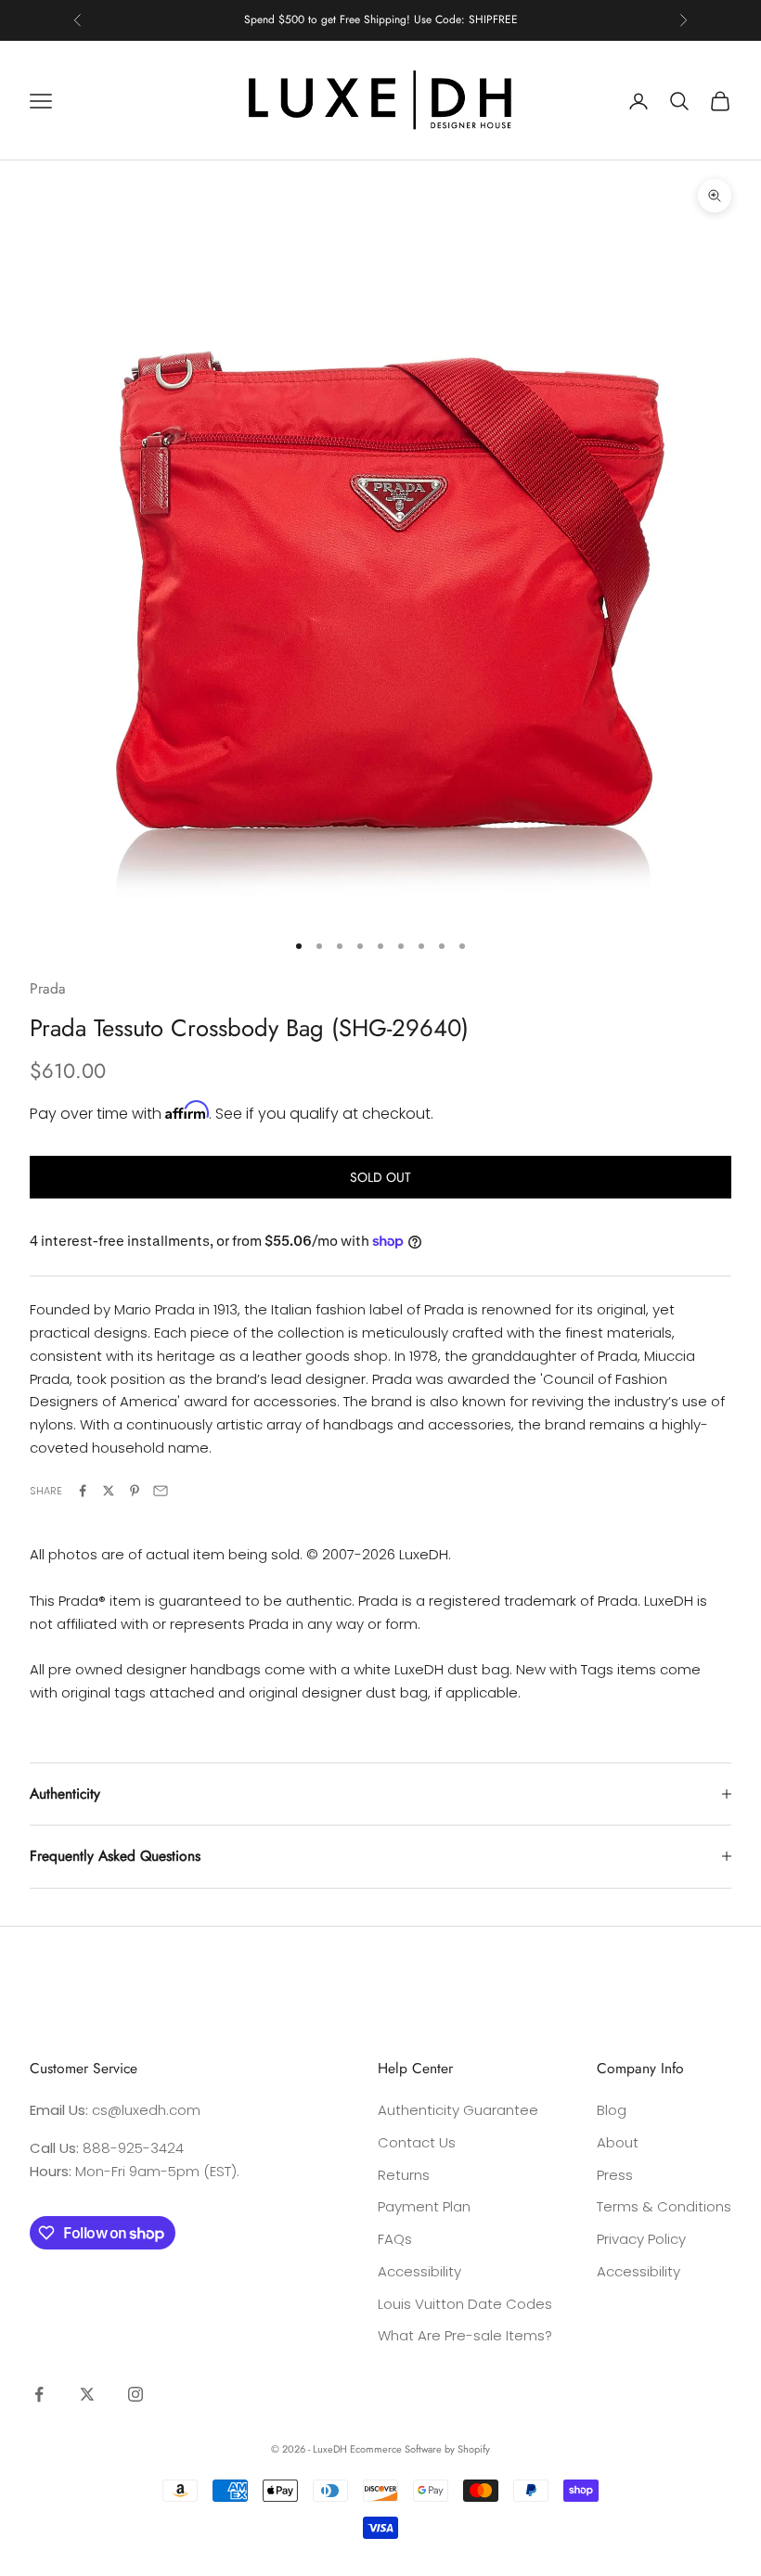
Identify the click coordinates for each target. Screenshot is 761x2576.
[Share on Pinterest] (135, 1491)
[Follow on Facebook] (39, 2394)
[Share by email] (161, 1491)
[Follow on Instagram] (135, 2394)
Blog (612, 2110)
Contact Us (417, 2142)
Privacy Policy (641, 2239)
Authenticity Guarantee (458, 2110)
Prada (48, 988)
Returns (404, 2175)
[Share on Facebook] (83, 1491)
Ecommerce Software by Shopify (420, 2449)
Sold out (380, 1177)
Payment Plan (424, 2206)
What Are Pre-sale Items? (465, 2335)
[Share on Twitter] (109, 1491)
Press (615, 2175)
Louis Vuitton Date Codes (465, 2304)
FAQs (395, 2239)
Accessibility (419, 2271)
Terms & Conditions (664, 2206)
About (618, 2142)
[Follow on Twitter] (87, 2394)
